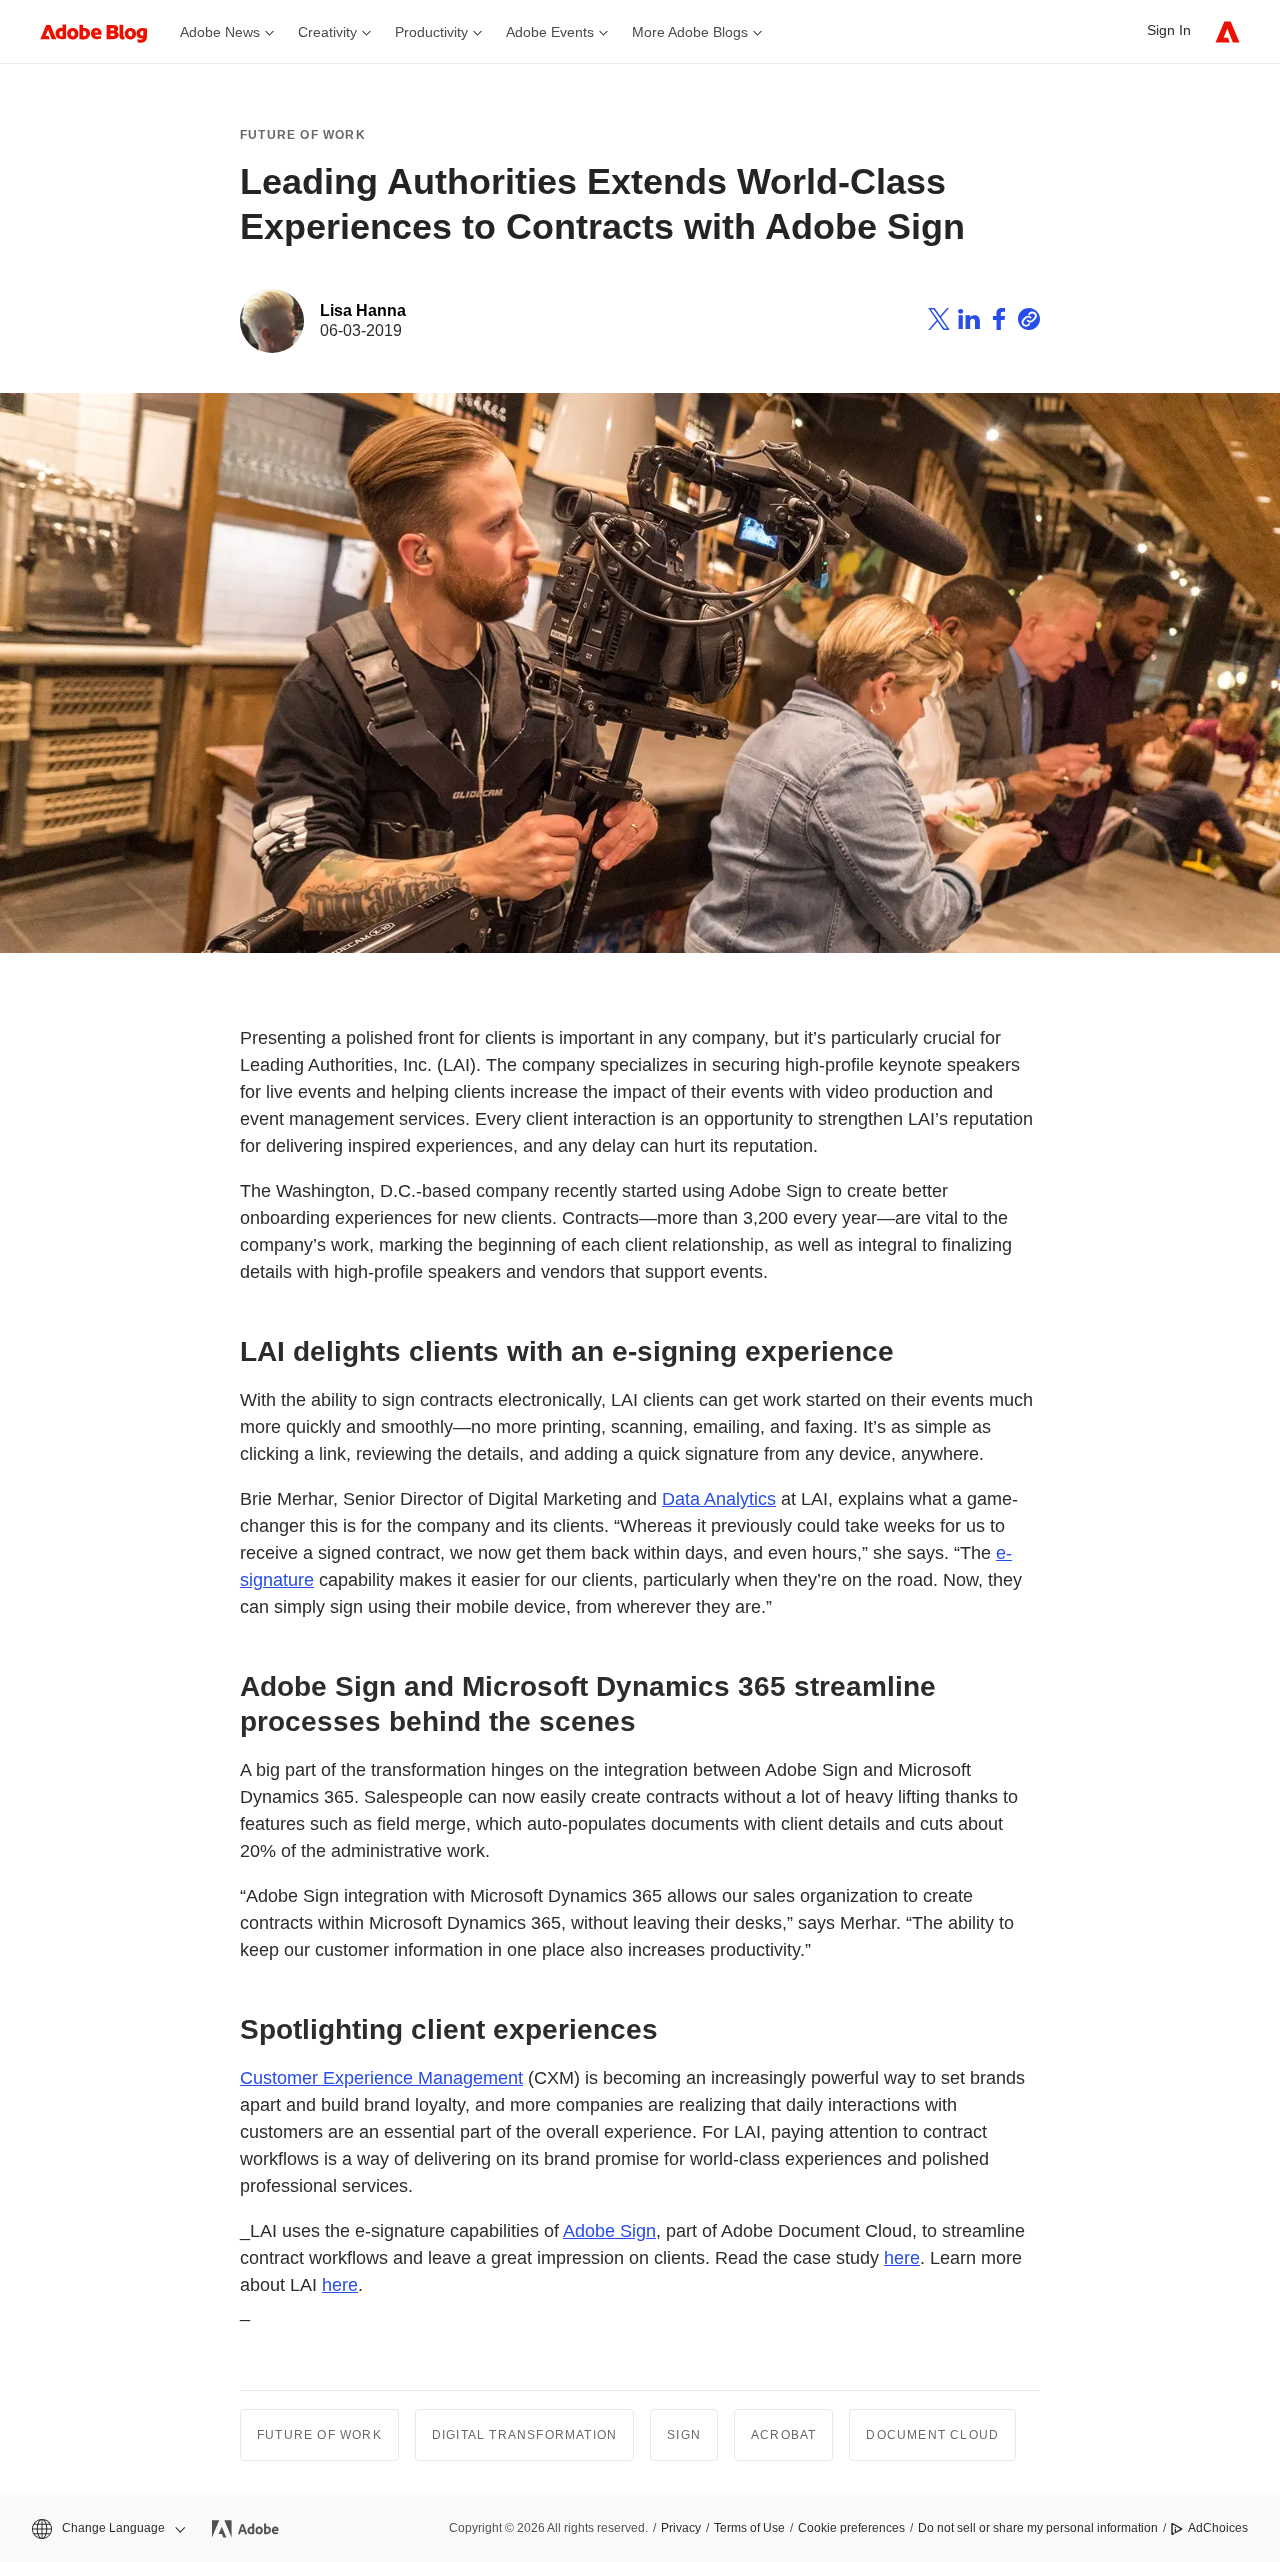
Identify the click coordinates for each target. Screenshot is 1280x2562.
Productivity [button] (431, 32)
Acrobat (783, 2435)
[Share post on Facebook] (999, 322)
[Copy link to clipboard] (1029, 322)
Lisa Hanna (363, 310)
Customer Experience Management (381, 2078)
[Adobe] (1227, 31)
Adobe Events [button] (550, 32)
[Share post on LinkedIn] (969, 322)
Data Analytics (719, 1499)
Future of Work (303, 135)
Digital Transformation (524, 2435)
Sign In (1169, 30)
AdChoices (1218, 2528)
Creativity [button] (327, 32)
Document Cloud (932, 2435)
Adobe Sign (609, 2231)
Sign (684, 2435)
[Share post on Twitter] (939, 322)
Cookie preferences (851, 2528)
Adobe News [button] (220, 32)
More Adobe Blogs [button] (690, 32)
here (902, 2258)
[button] (107, 2528)
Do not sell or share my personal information (1038, 2528)
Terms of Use (749, 2528)
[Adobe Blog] (104, 31)
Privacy (681, 2528)
